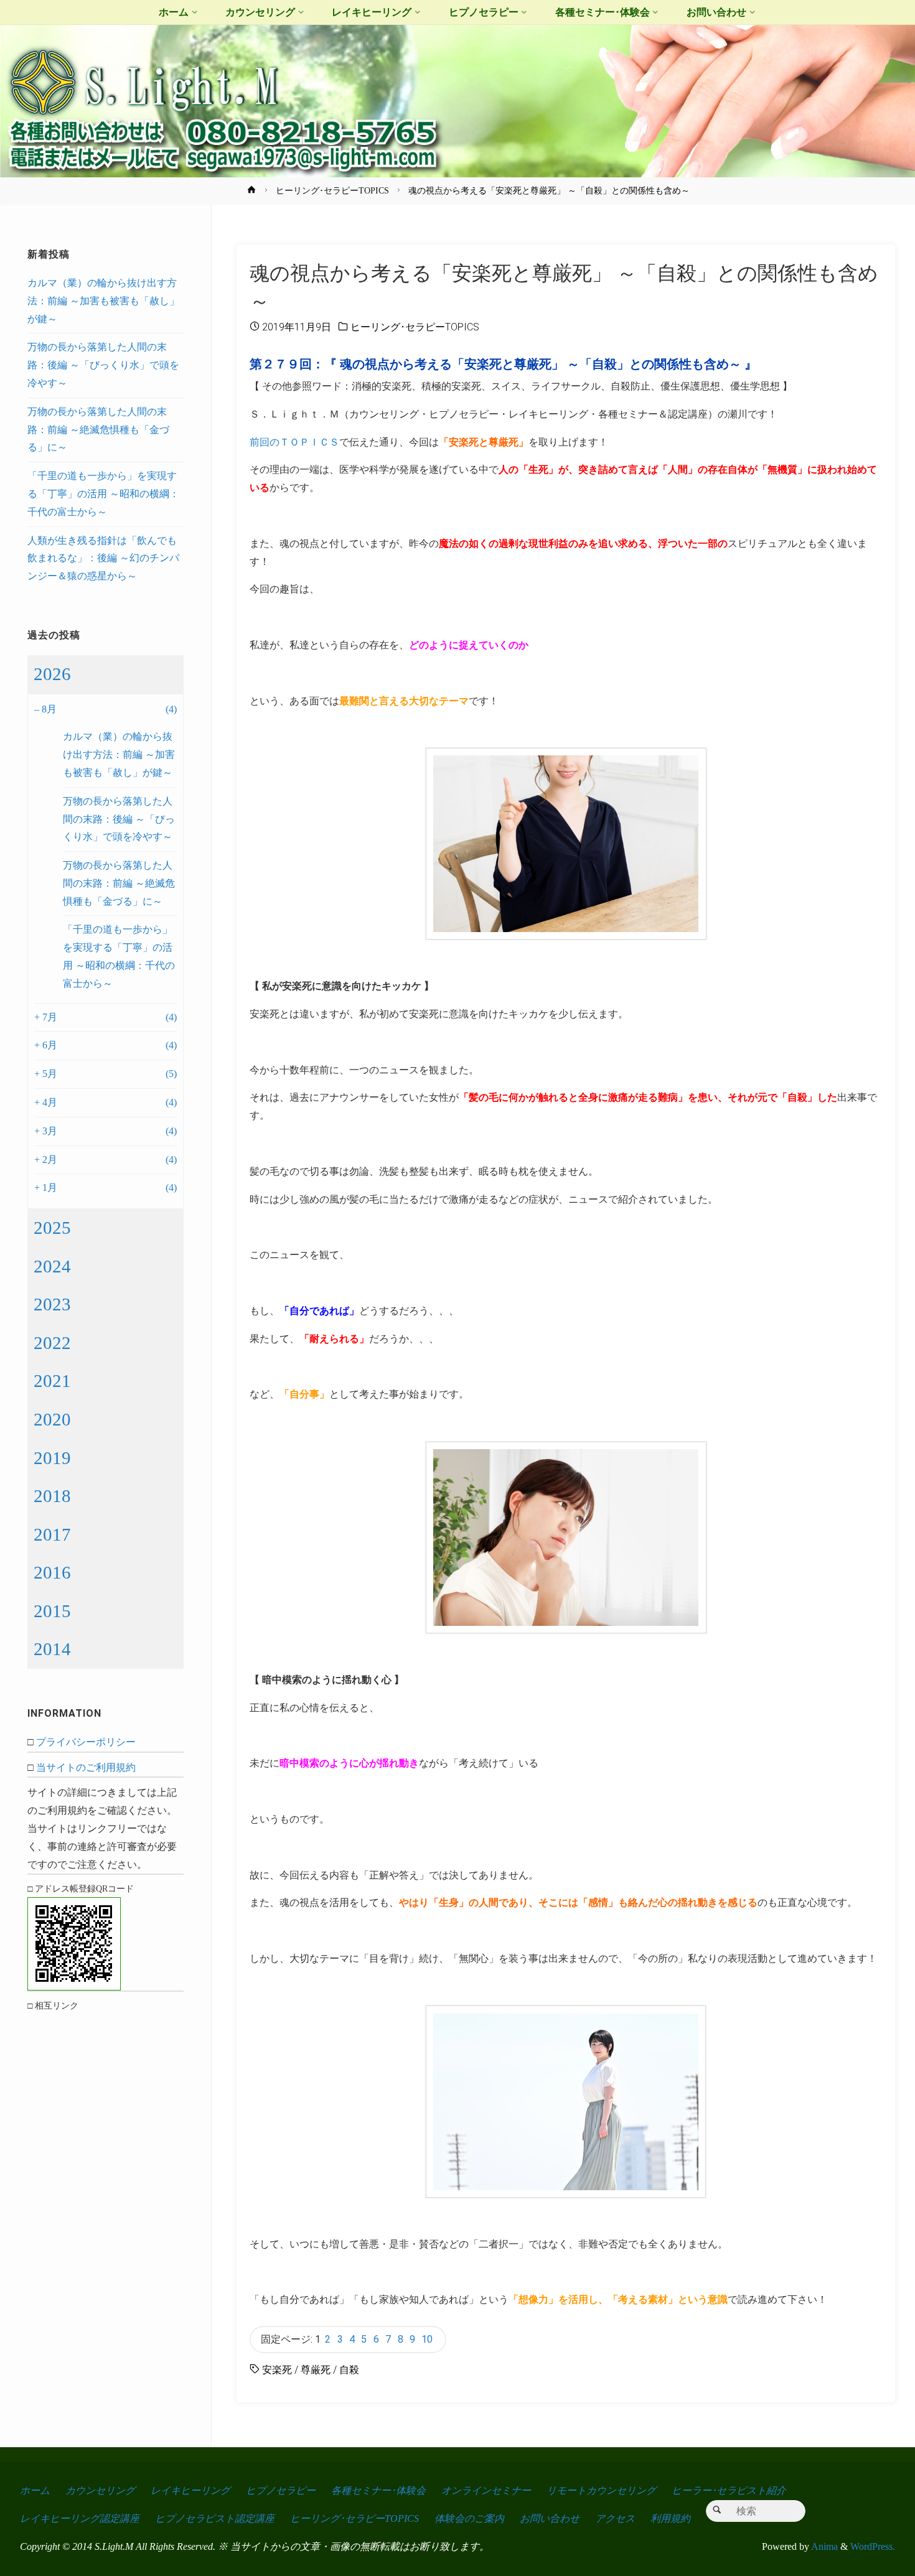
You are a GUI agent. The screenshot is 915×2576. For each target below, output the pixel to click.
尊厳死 (316, 2370)
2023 (52, 1304)
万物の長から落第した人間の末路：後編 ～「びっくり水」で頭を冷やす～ (103, 365)
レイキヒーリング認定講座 (80, 2518)
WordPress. (873, 2546)
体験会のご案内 (469, 2518)
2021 (52, 1381)
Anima (823, 2546)
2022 (52, 1343)
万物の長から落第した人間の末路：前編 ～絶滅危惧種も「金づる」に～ (98, 430)
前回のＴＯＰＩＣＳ (294, 442)
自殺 (349, 2370)
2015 (52, 1611)
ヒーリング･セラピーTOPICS (332, 190)
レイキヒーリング (190, 2490)
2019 (52, 1458)
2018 (52, 1496)
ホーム (35, 2490)
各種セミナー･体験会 (378, 2490)
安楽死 (277, 2370)
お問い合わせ (550, 2518)
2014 (52, 1649)
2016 (52, 1572)
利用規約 (670, 2518)
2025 (52, 1228)
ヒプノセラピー (281, 2490)
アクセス (615, 2518)
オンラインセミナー (486, 2490)
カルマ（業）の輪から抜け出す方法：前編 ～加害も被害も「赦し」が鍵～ (103, 301)
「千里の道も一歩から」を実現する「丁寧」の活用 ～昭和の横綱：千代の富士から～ (103, 494)
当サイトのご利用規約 (86, 1767)
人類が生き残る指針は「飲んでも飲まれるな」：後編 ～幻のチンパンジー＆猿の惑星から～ (103, 558)
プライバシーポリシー (86, 1742)
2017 (52, 1534)
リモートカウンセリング (601, 2490)
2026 (52, 674)
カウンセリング (100, 2490)
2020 (52, 1419)
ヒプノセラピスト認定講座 (215, 2518)
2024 (52, 1266)
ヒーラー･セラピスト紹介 (729, 2490)
